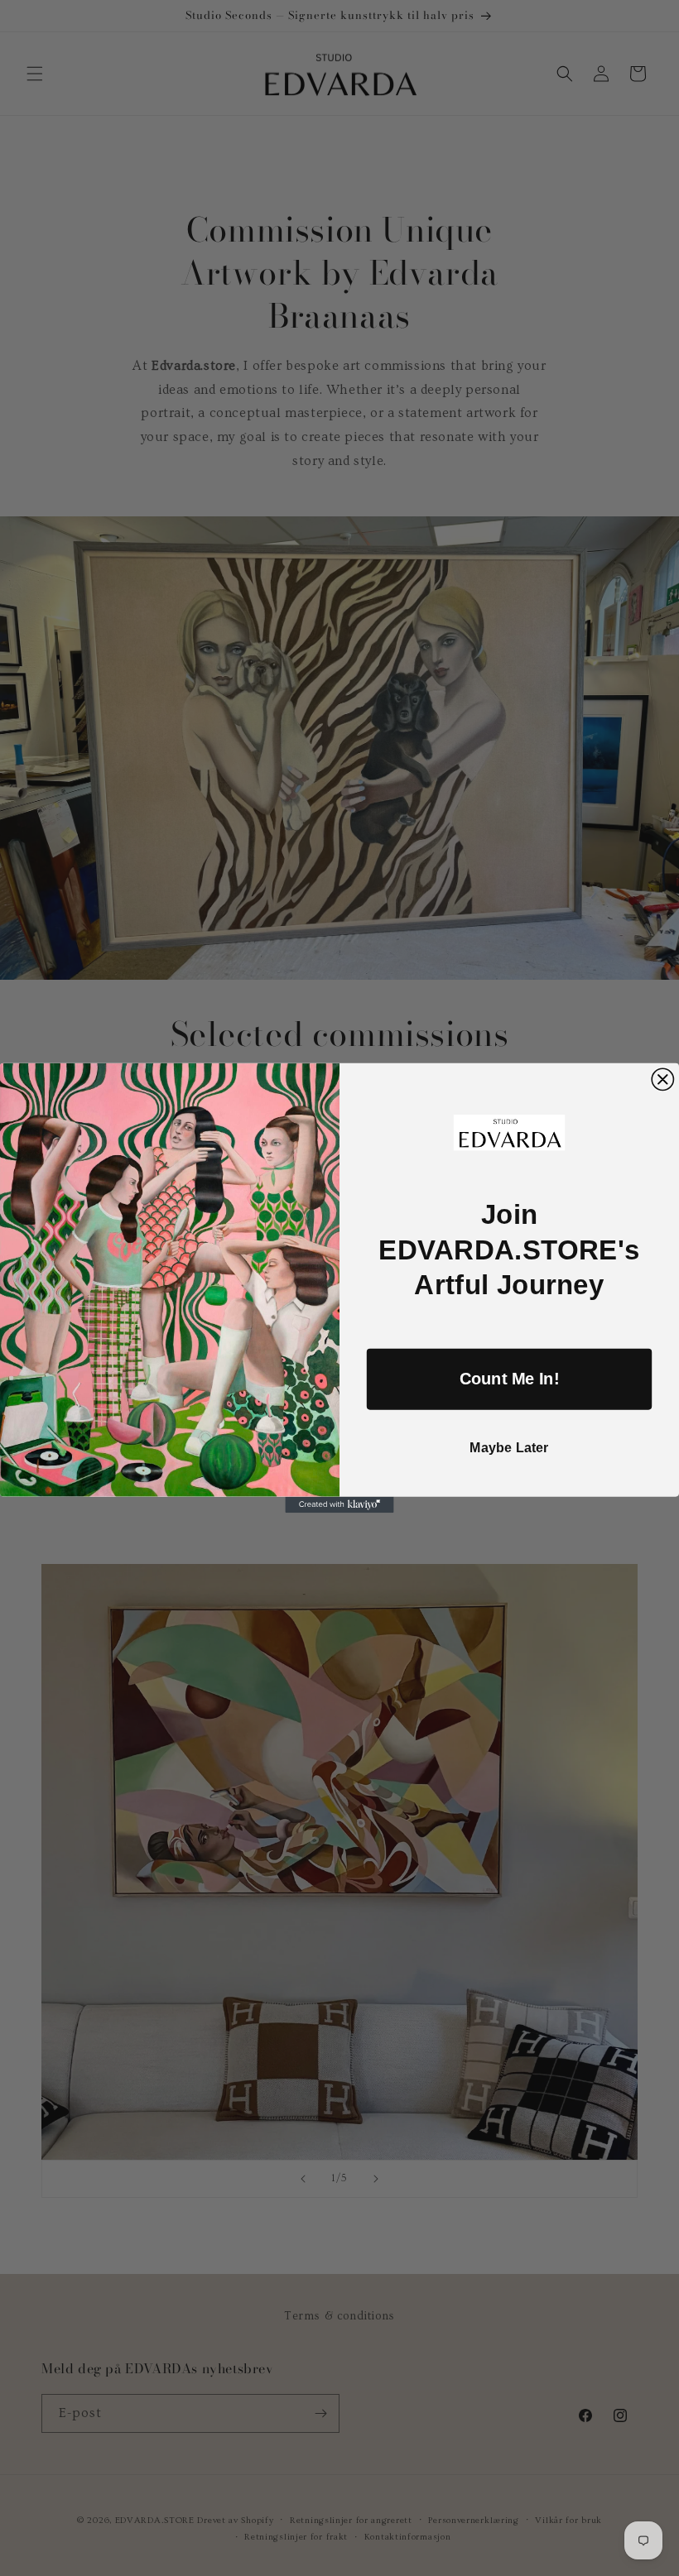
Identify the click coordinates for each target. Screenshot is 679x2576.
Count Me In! (510, 1379)
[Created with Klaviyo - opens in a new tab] (339, 1505)
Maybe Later (509, 1447)
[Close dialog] (662, 1079)
